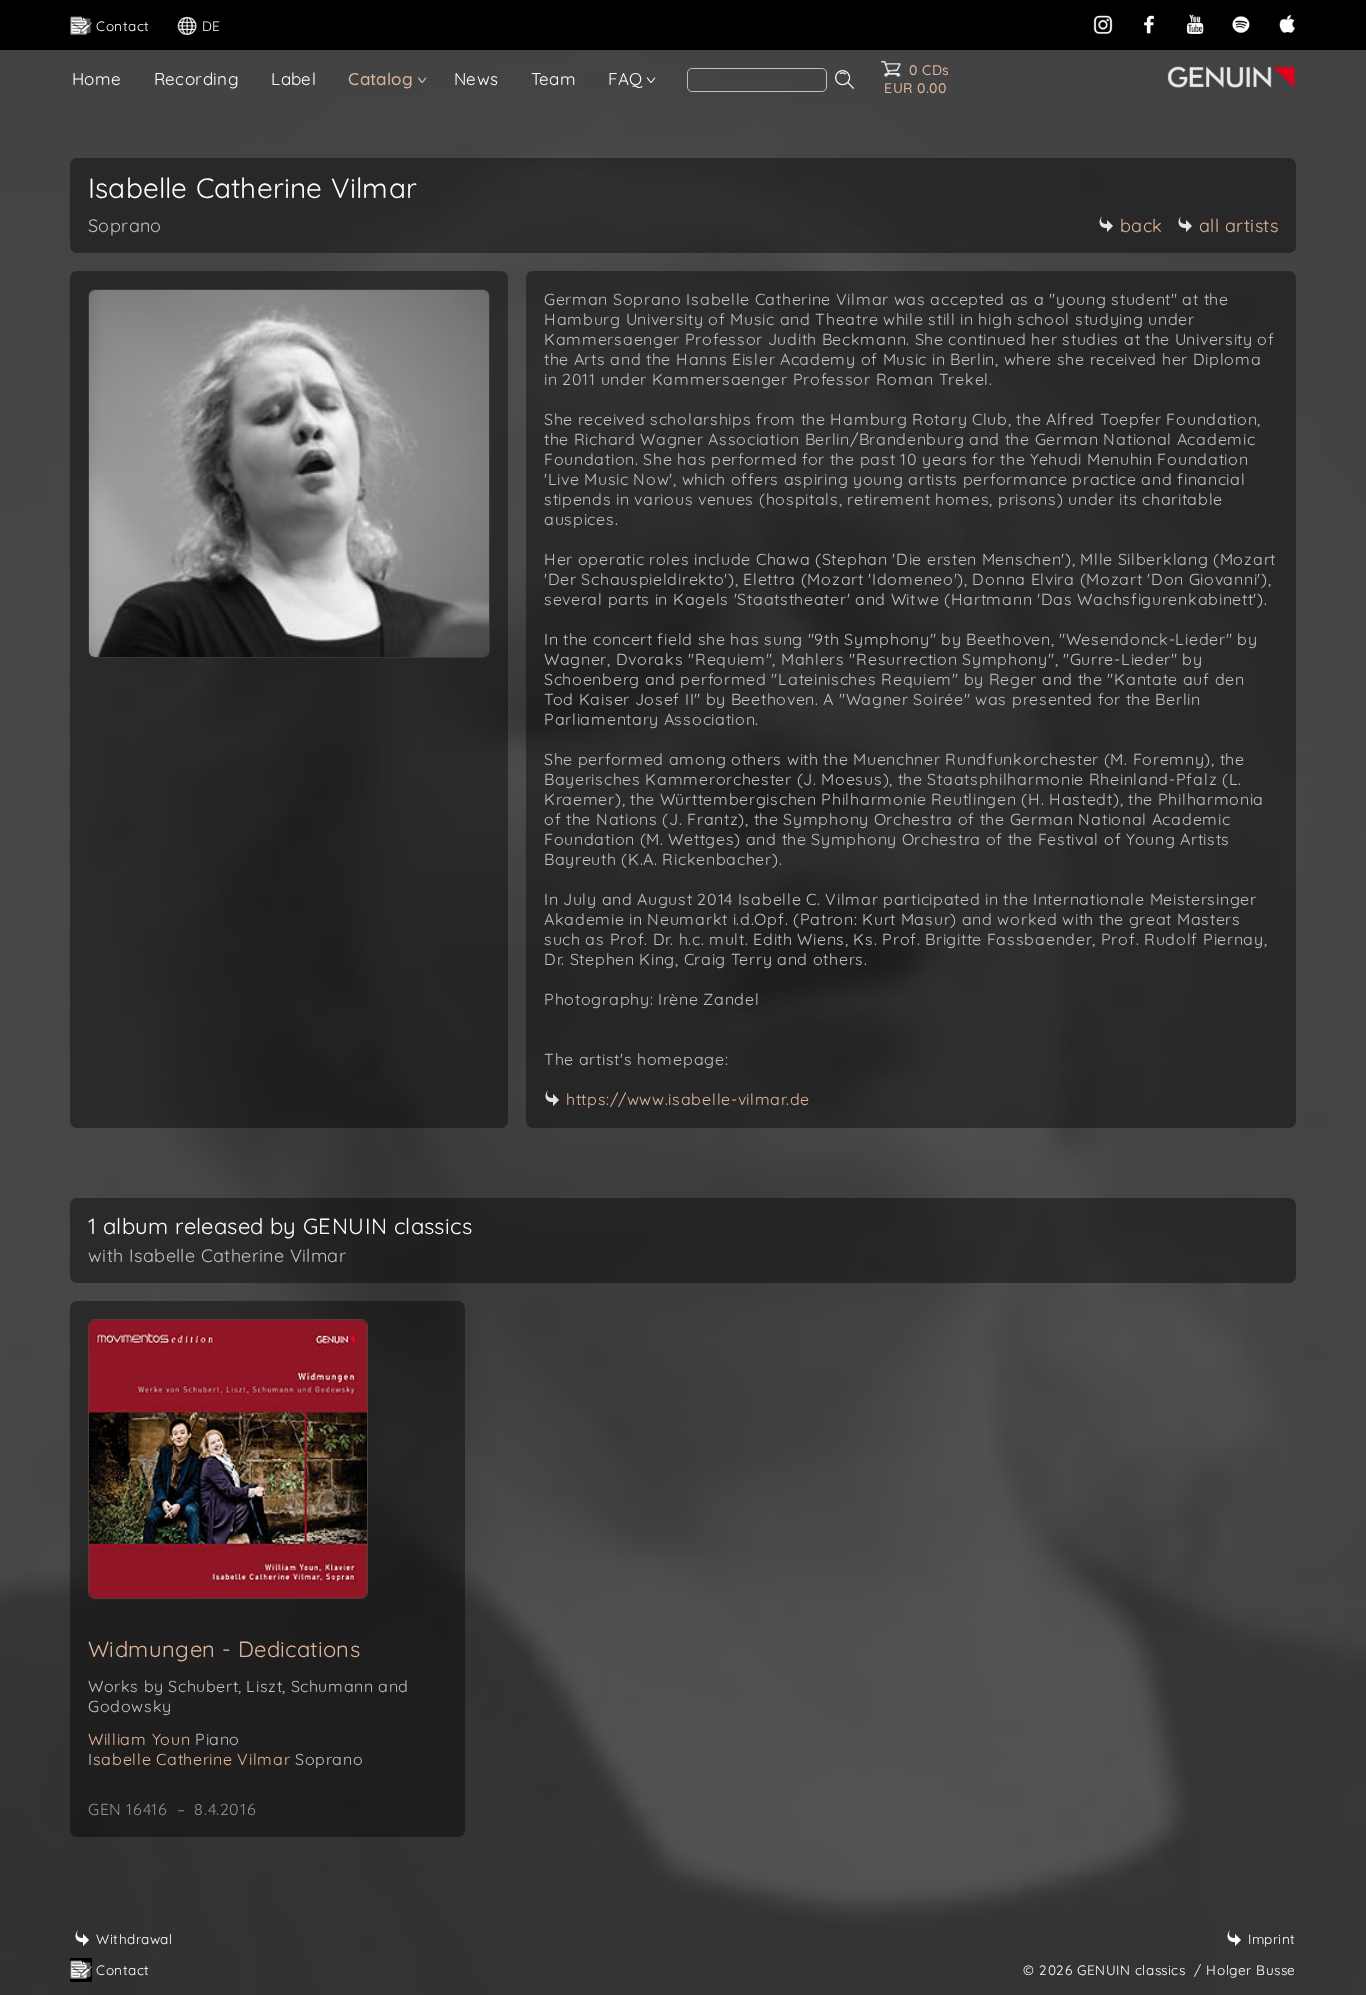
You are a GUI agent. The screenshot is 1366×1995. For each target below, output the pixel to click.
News (476, 78)
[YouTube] (1195, 22)
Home (97, 78)
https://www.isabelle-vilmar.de (688, 1099)
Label (293, 78)
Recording (197, 78)
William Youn (164, 1739)
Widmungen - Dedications (224, 1649)
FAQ (625, 78)
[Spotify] (1241, 22)
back (1141, 225)
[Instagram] (1103, 22)
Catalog (380, 78)
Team (554, 78)
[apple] (1287, 22)
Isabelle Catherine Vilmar (225, 1759)
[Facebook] (1149, 22)
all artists (1239, 225)
